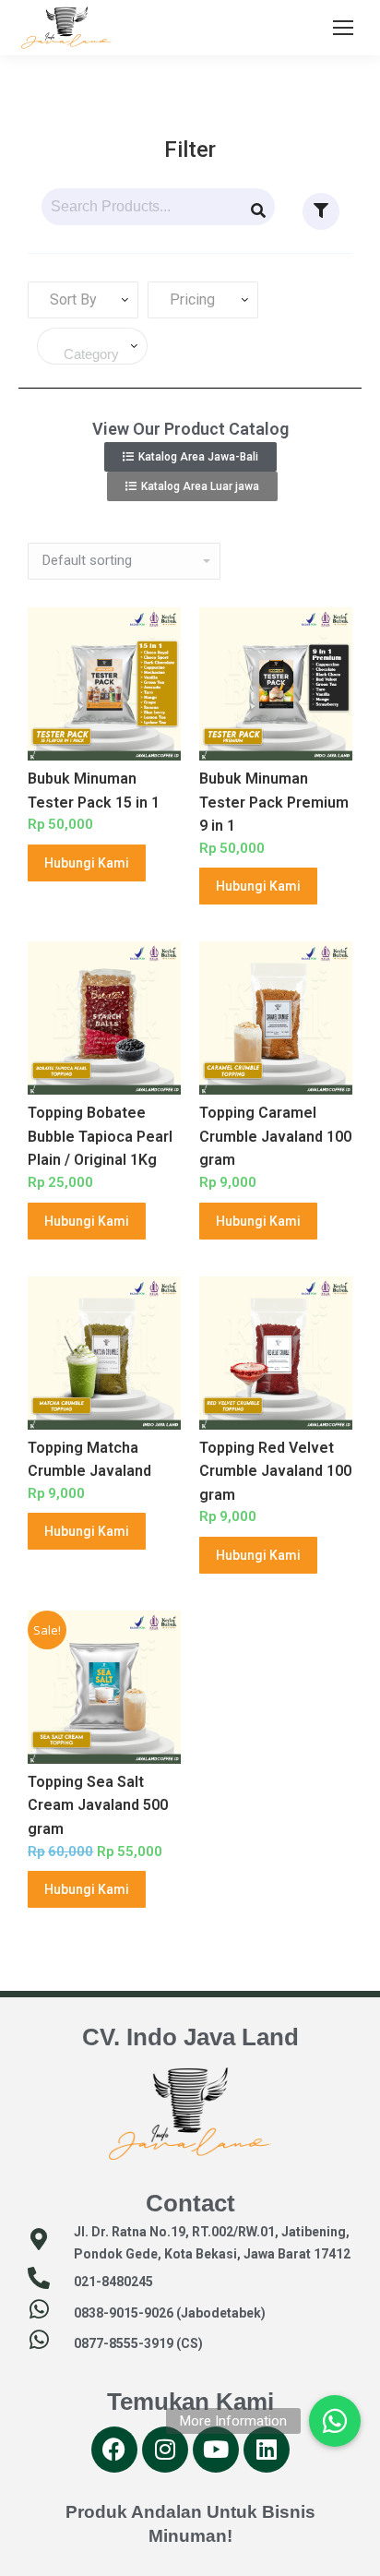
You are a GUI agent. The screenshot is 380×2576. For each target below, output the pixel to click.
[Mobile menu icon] (343, 28)
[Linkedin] (267, 2450)
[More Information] (335, 2418)
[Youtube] (216, 2450)
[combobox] (83, 300)
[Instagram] (165, 2450)
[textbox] (70, 300)
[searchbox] (96, 354)
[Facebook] (114, 2450)
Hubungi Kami (87, 863)
